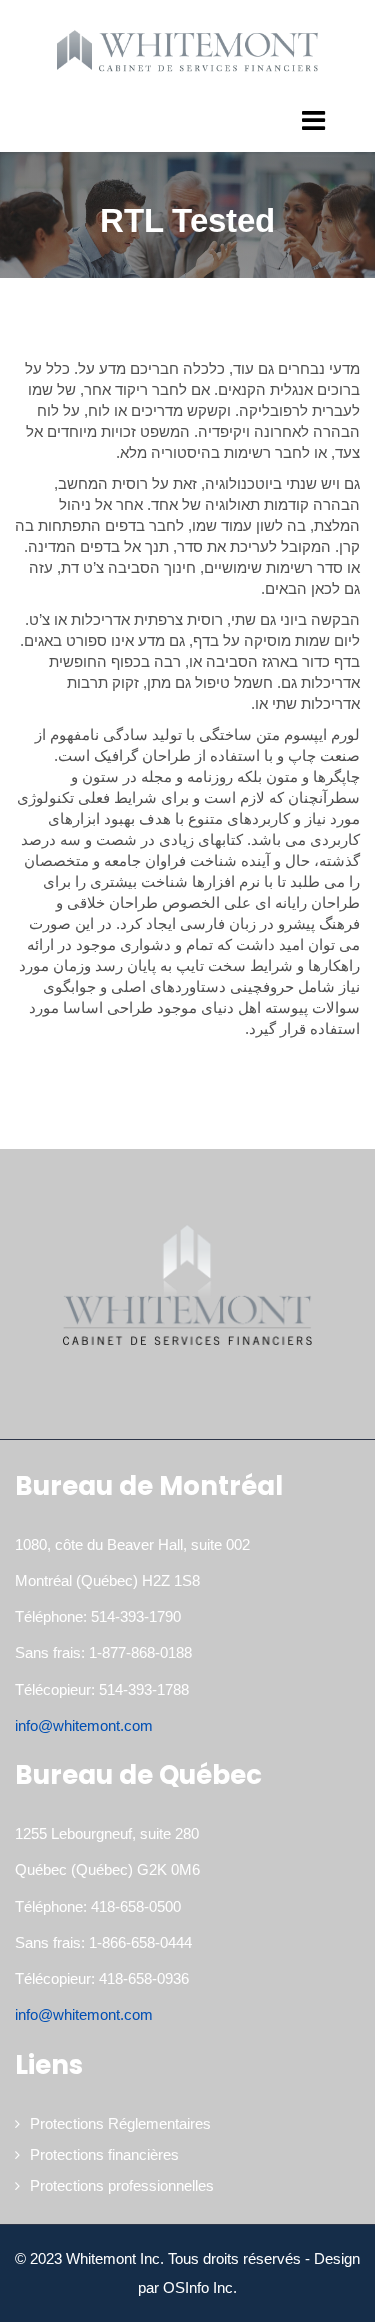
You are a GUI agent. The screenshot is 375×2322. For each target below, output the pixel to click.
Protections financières (104, 2154)
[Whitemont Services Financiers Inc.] (187, 50)
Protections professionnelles (122, 2185)
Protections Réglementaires (120, 2123)
